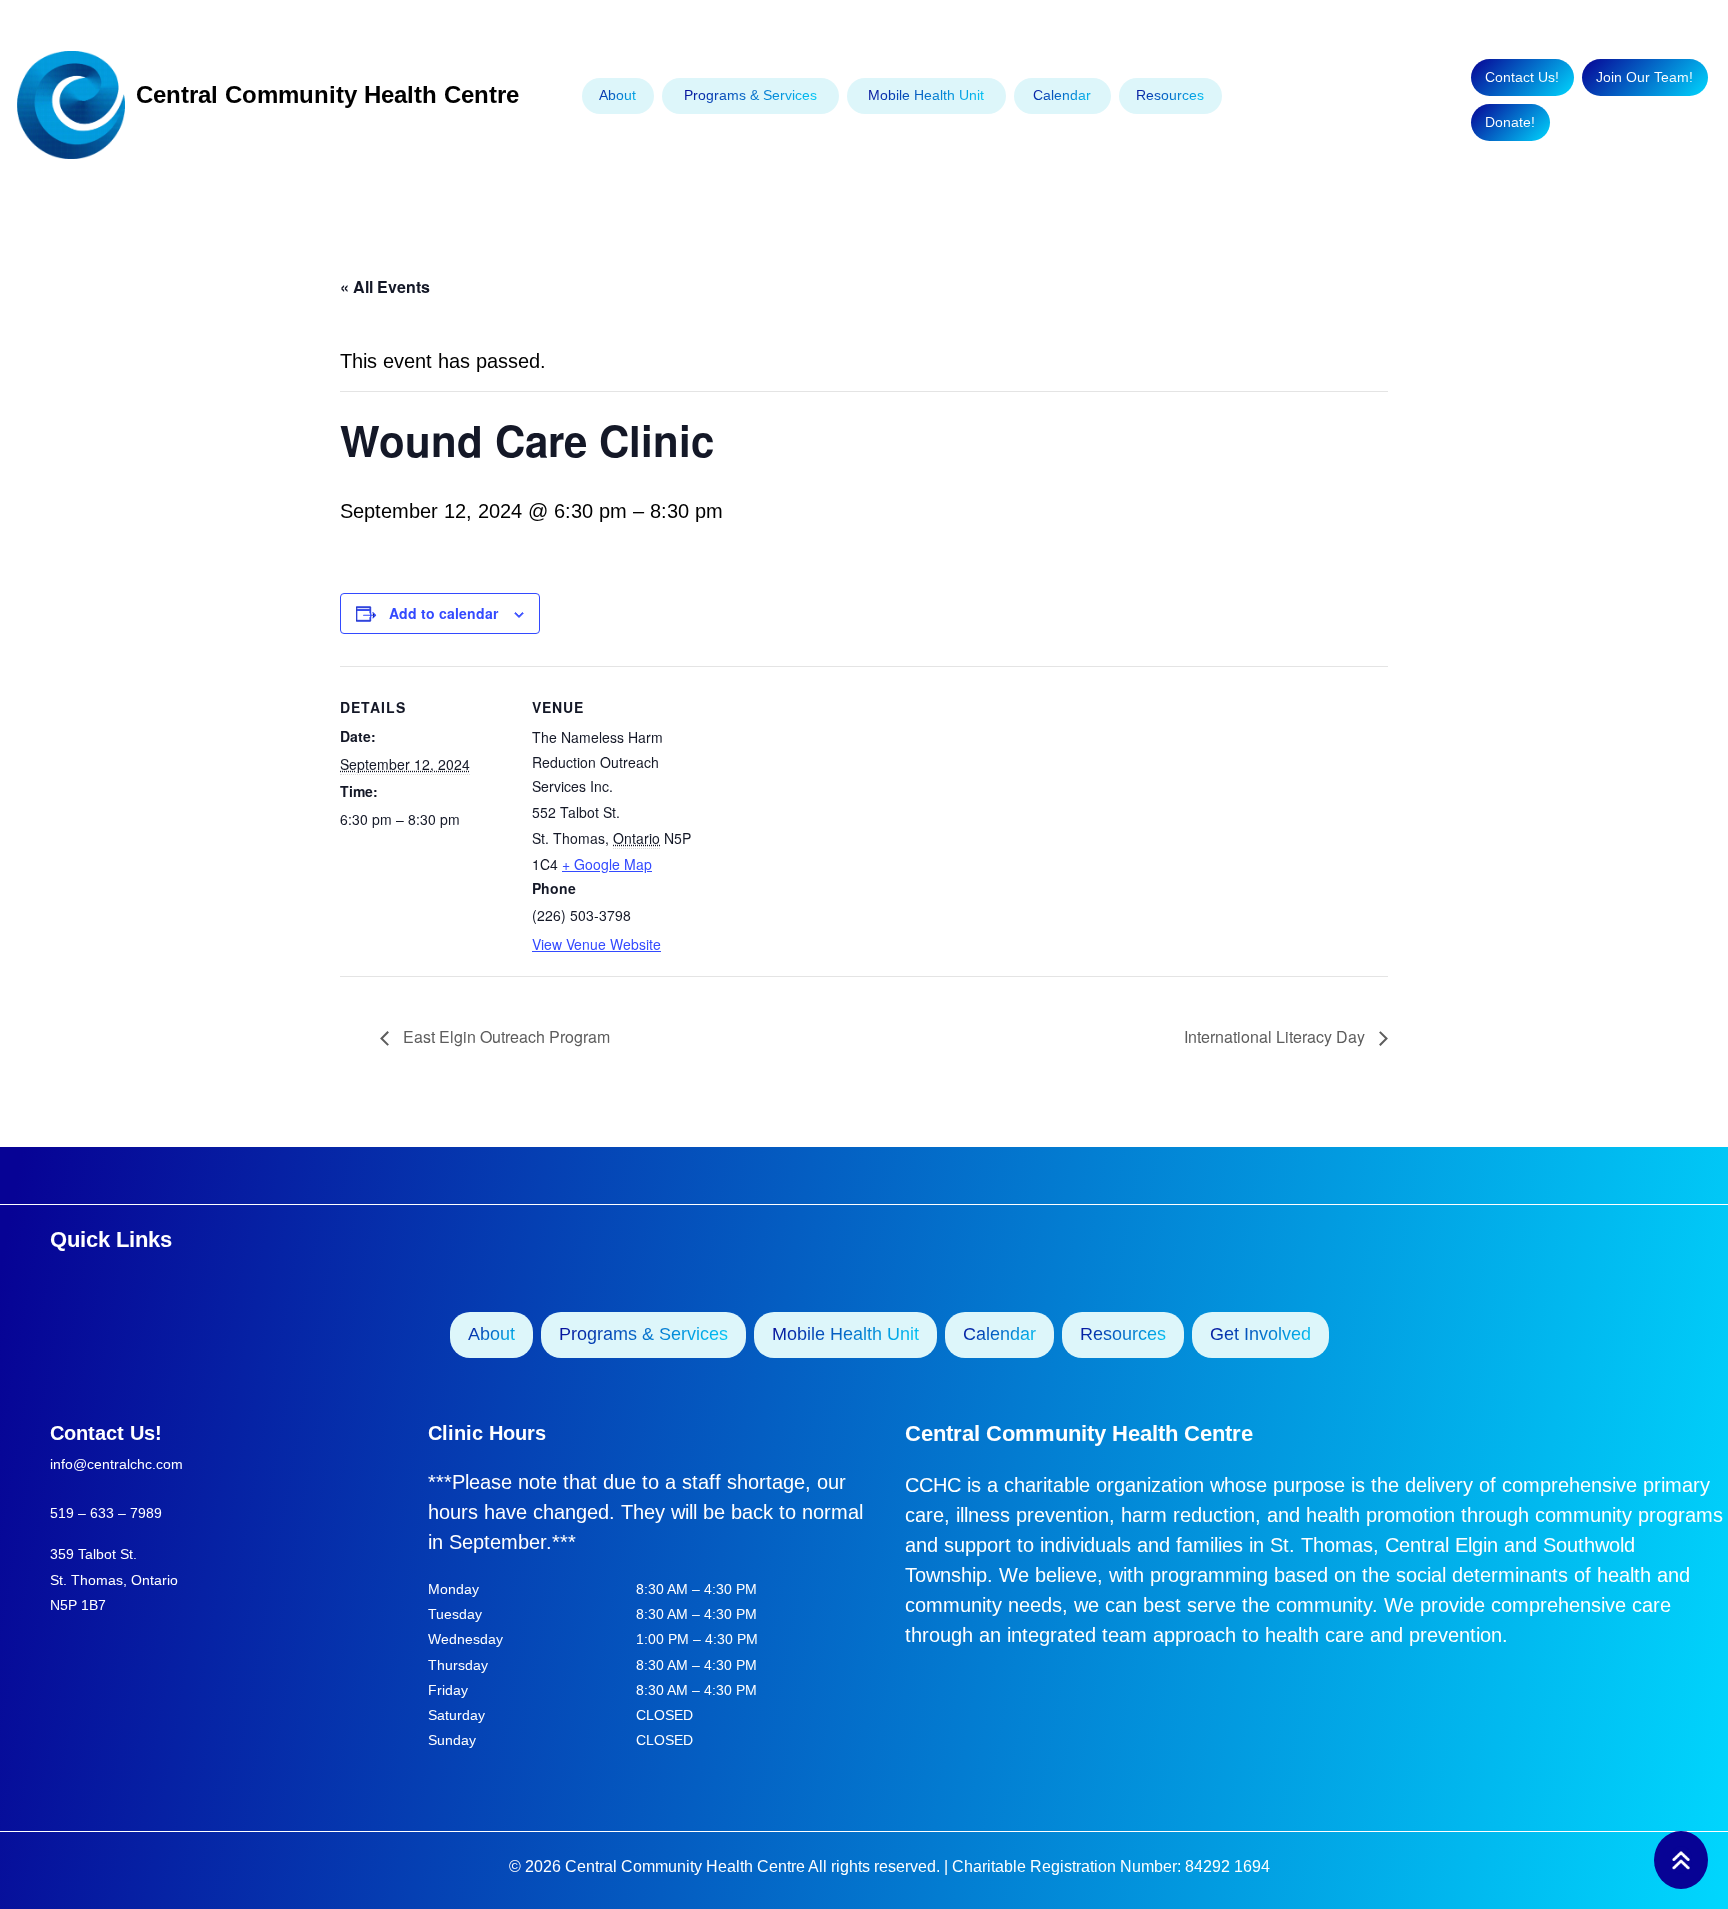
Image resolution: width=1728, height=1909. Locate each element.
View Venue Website (596, 944)
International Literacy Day (1276, 1036)
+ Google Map (607, 864)
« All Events (385, 286)
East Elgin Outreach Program (504, 1036)
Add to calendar (443, 613)
